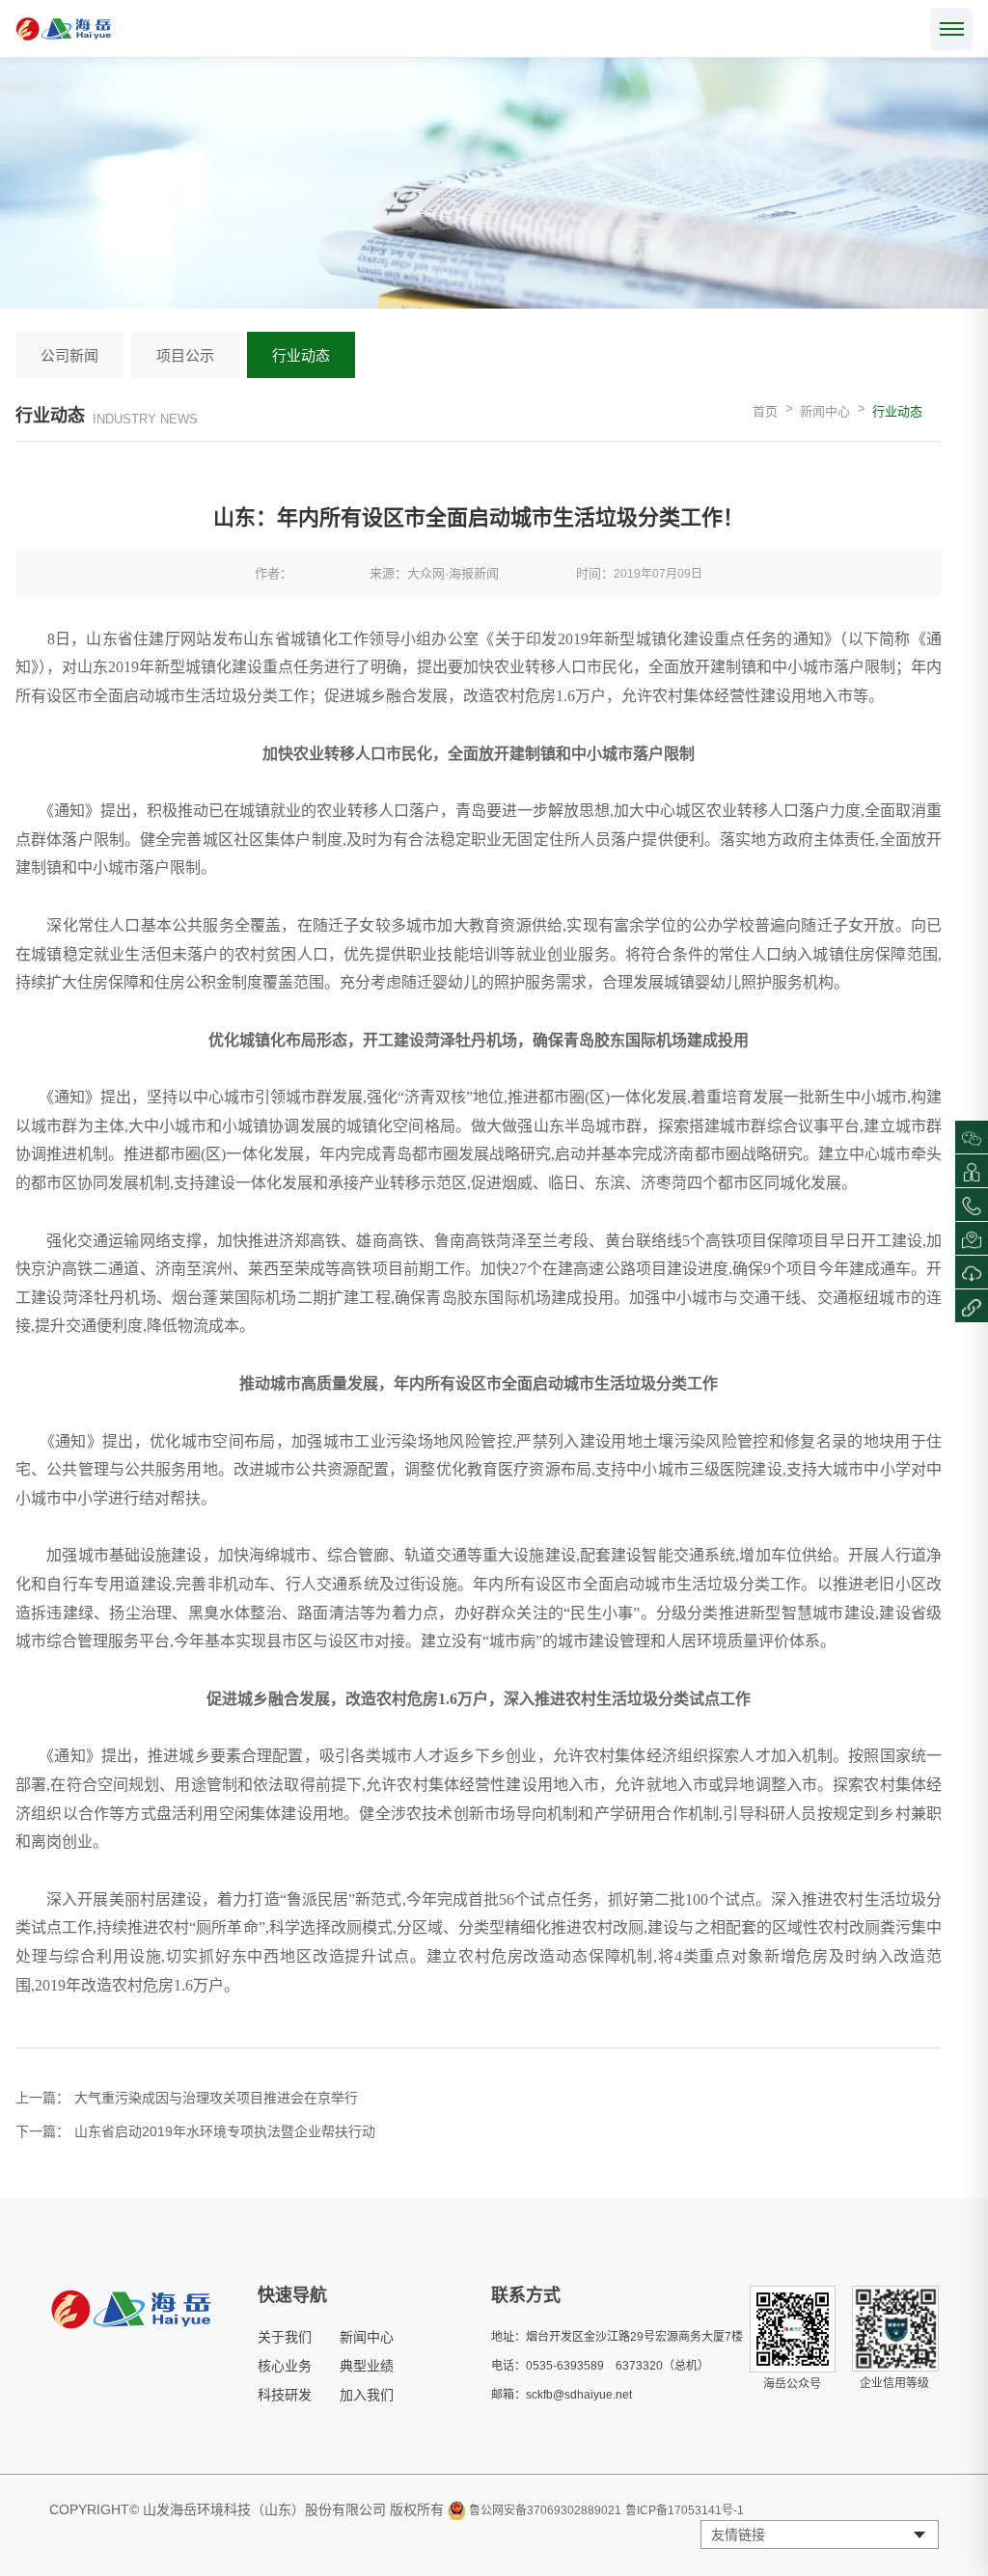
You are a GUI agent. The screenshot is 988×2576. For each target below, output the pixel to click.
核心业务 (285, 2366)
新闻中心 (825, 411)
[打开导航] (951, 29)
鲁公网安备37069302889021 (545, 2510)
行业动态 (301, 355)
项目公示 (185, 355)
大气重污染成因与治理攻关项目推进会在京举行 (216, 2098)
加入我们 (367, 2395)
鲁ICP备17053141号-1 (685, 2510)
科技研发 (285, 2395)
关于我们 (285, 2337)
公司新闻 (69, 355)
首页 (765, 411)
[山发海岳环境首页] (64, 29)
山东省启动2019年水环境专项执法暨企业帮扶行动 (225, 2131)
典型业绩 (367, 2366)
